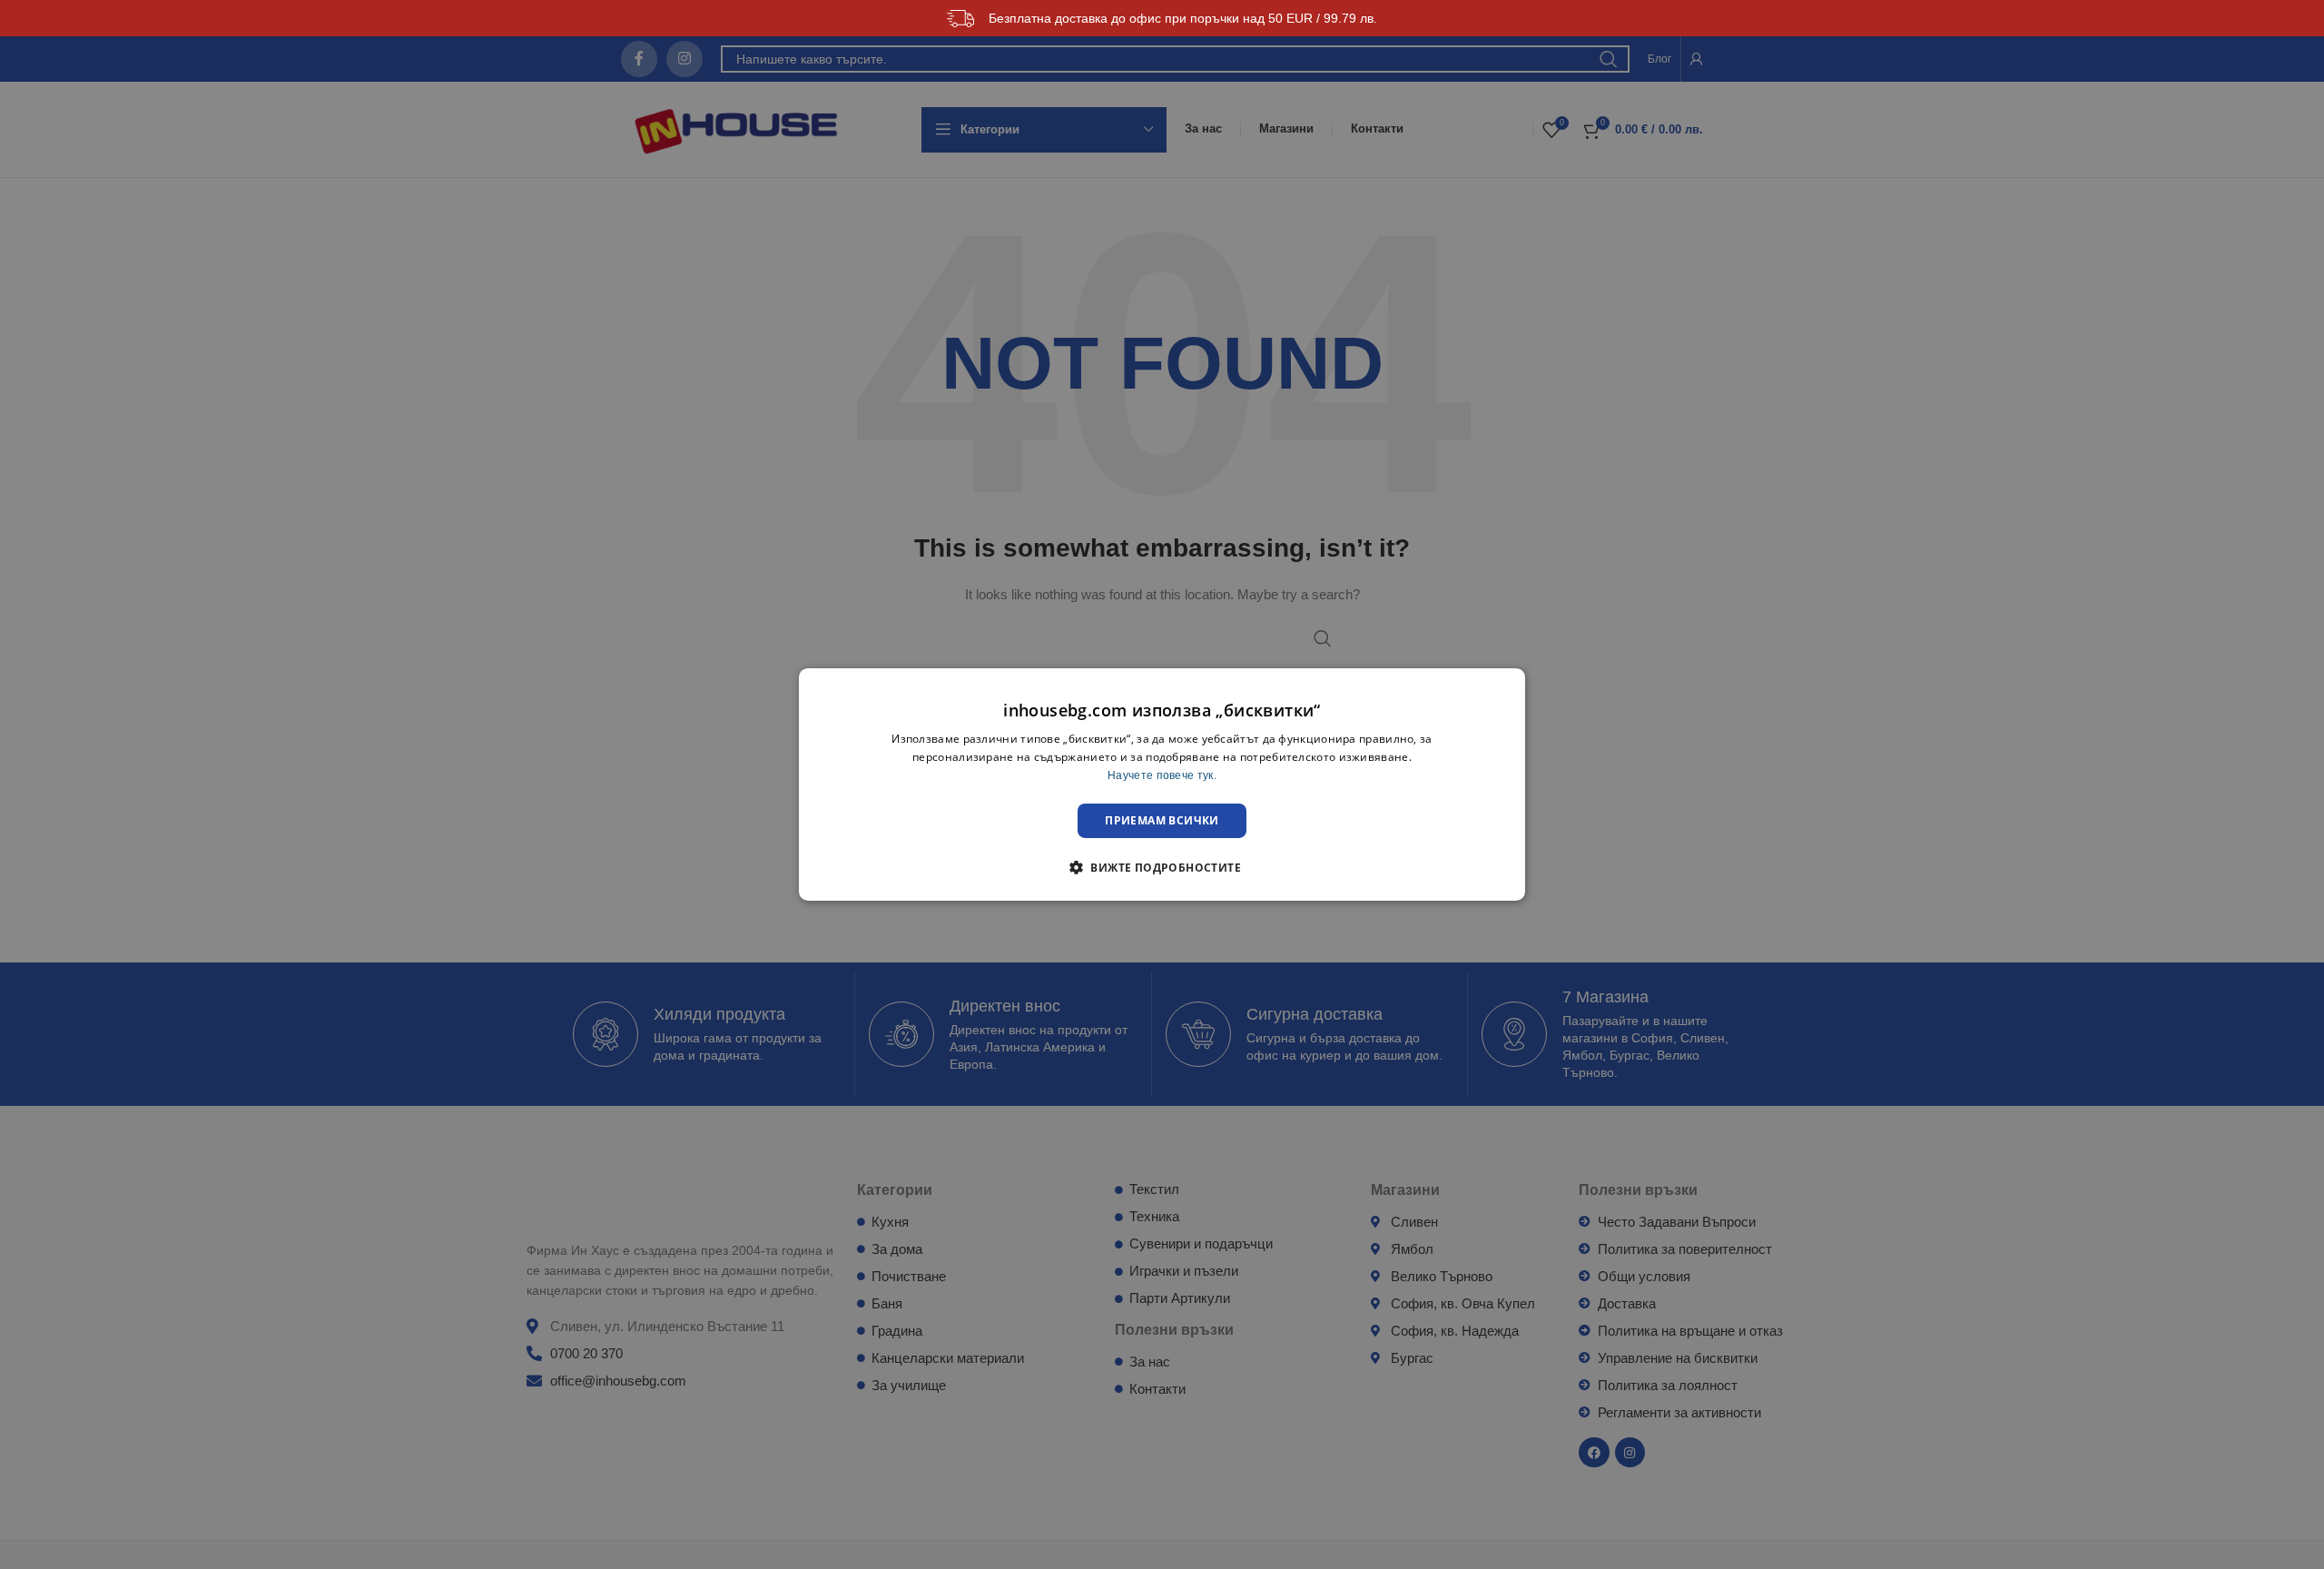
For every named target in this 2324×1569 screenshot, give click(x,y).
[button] (1162, 867)
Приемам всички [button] (1162, 820)
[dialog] (1162, 784)
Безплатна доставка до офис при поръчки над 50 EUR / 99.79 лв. (1183, 18)
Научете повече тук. (1162, 775)
